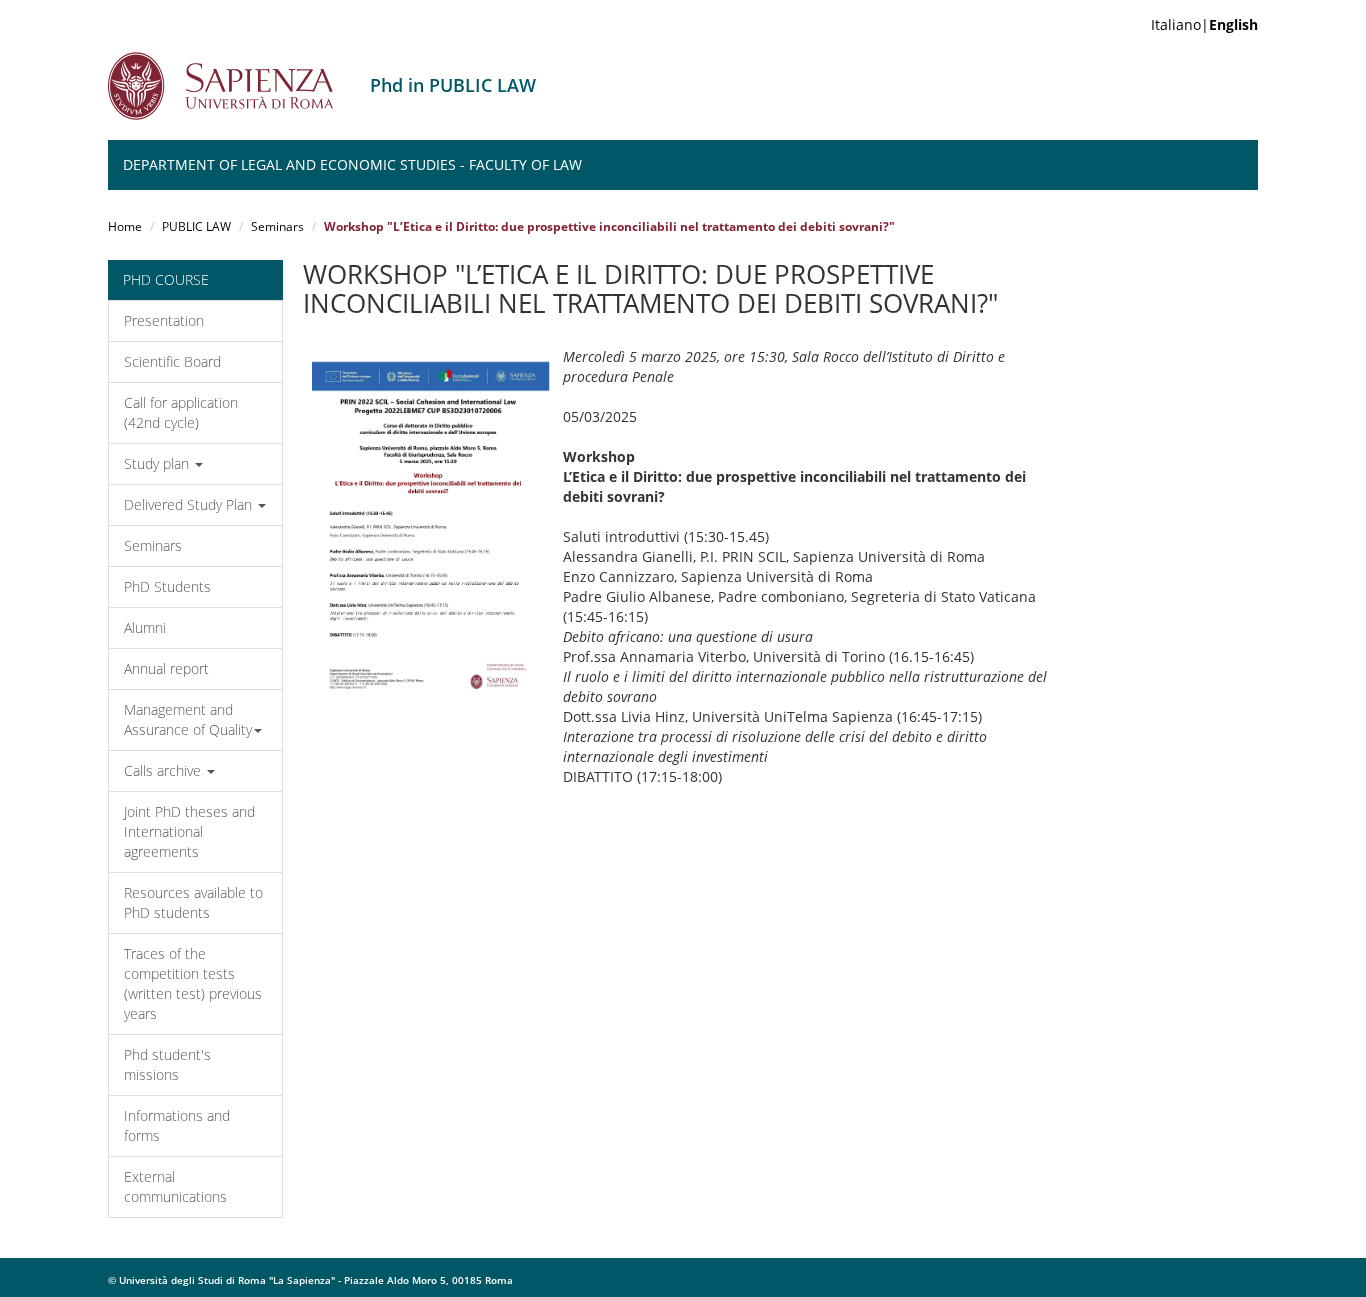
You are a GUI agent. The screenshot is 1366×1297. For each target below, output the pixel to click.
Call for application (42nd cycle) (181, 412)
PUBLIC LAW (196, 226)
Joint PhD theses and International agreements (189, 831)
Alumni (145, 627)
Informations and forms (177, 1125)
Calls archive (164, 770)
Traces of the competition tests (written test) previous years (193, 983)
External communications (175, 1186)
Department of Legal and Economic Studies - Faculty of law (352, 164)
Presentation (164, 320)
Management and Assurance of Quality (188, 719)
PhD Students (167, 586)
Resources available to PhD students (193, 902)
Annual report (166, 668)
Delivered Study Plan (190, 504)
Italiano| (1204, 24)
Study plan (158, 463)
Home (125, 226)
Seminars (277, 226)
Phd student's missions (167, 1064)
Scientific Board (172, 361)
